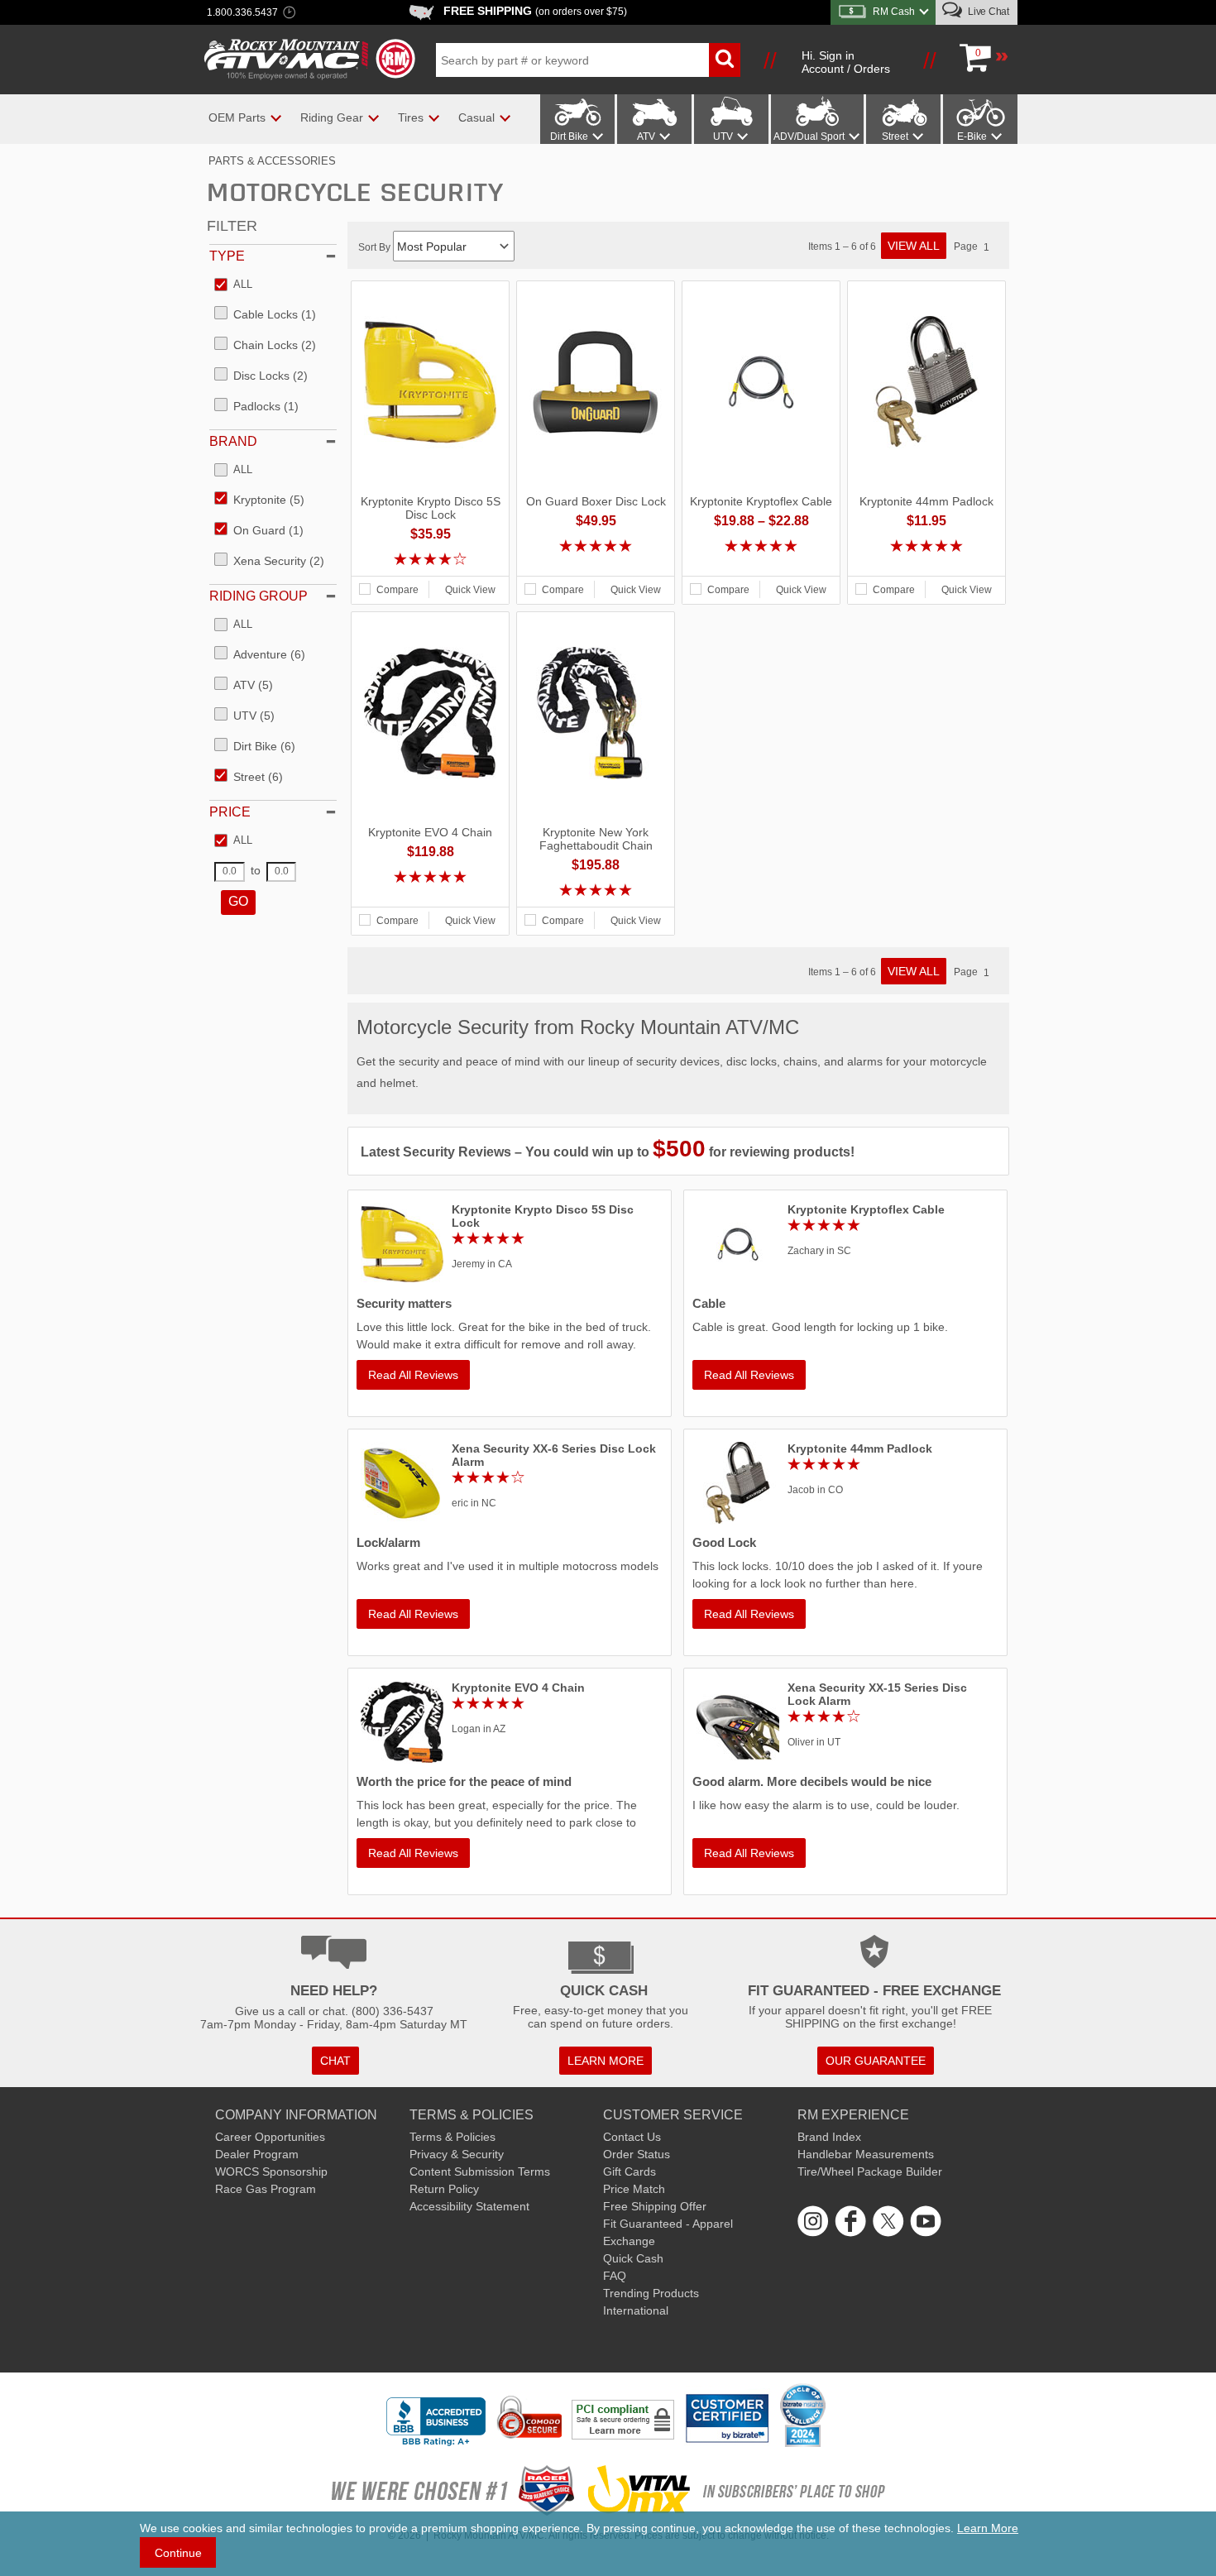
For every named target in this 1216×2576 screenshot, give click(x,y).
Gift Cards (630, 2171)
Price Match (634, 2189)
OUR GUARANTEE (876, 2061)
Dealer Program (257, 2154)
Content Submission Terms (480, 2171)
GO (238, 901)
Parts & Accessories (272, 161)
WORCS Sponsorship (271, 2171)
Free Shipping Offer (655, 2206)
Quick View (470, 590)
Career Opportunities (270, 2137)
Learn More (988, 2528)
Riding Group (259, 596)
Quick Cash (633, 2258)
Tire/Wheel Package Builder (870, 2171)
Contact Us (632, 2137)
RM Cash (894, 12)
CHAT (335, 2061)
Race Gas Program (266, 2189)
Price (230, 812)
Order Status (637, 2154)
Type (227, 256)
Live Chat (987, 12)
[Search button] (725, 60)
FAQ (615, 2276)
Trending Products (651, 2293)
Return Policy (444, 2189)
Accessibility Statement (469, 2206)
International (636, 2310)
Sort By (376, 247)
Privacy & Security (457, 2154)
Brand (233, 441)
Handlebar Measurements (866, 2154)
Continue (178, 2553)
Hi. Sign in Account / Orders (846, 62)
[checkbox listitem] (233, 285)
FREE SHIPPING (535, 11)
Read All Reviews (413, 1375)
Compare (397, 590)
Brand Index (829, 2137)
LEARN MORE (606, 2061)
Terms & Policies (452, 2137)
